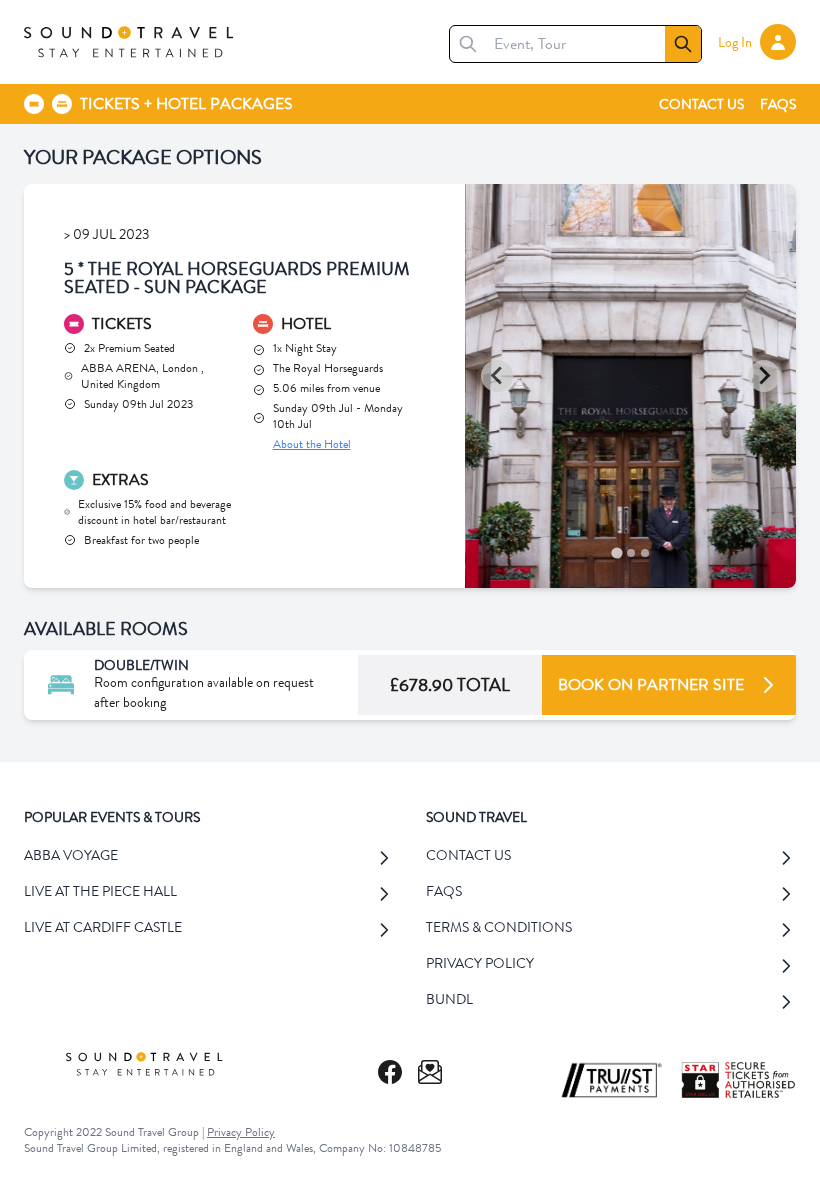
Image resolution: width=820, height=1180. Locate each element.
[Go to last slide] (497, 376)
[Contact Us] (430, 1072)
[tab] (616, 552)
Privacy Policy (241, 1132)
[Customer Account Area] (778, 42)
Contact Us (701, 104)
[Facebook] (390, 1072)
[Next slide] (764, 376)
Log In (735, 42)
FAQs (778, 104)
